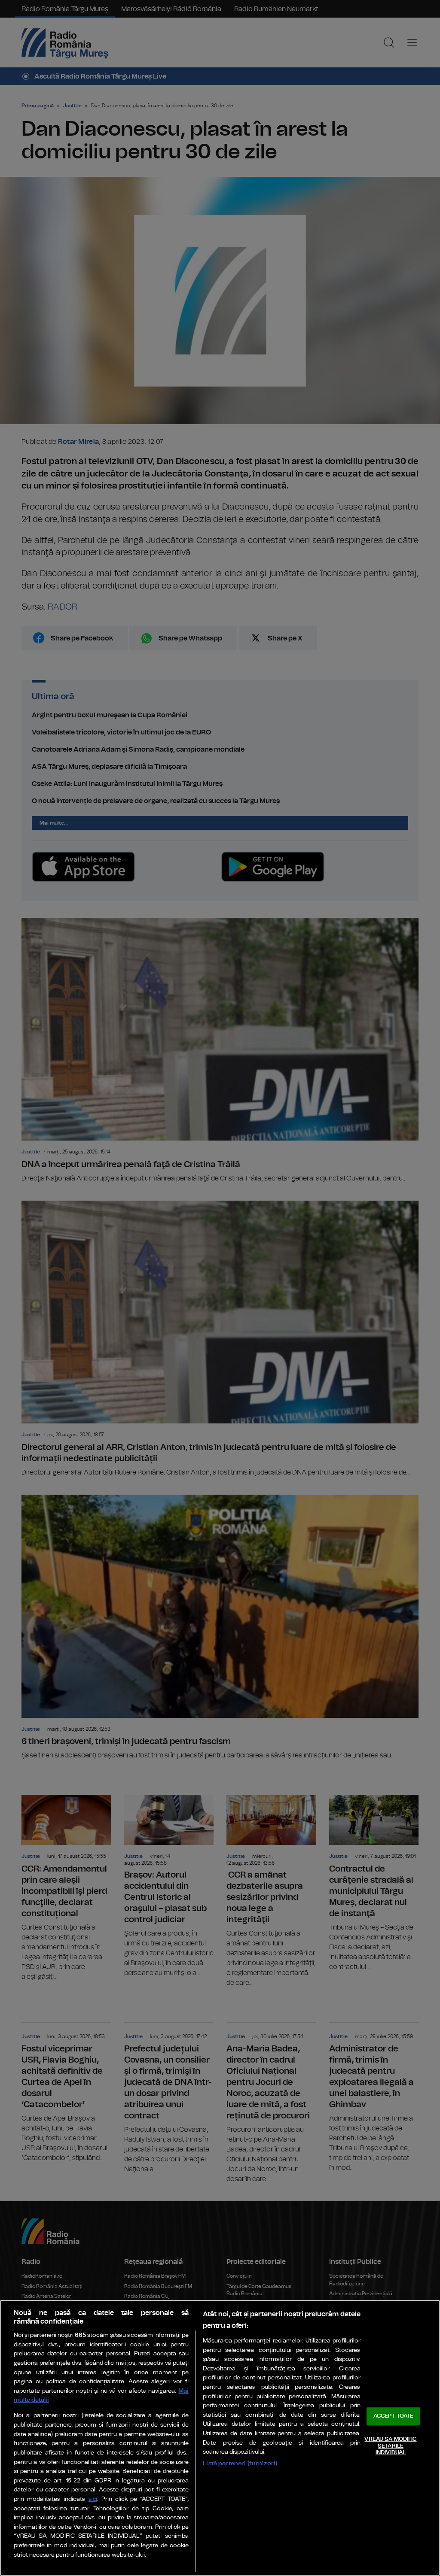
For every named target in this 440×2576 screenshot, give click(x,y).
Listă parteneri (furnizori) (240, 2463)
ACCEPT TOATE (394, 2417)
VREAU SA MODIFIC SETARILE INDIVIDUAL (390, 2446)
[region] (220, 2438)
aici (93, 2499)
